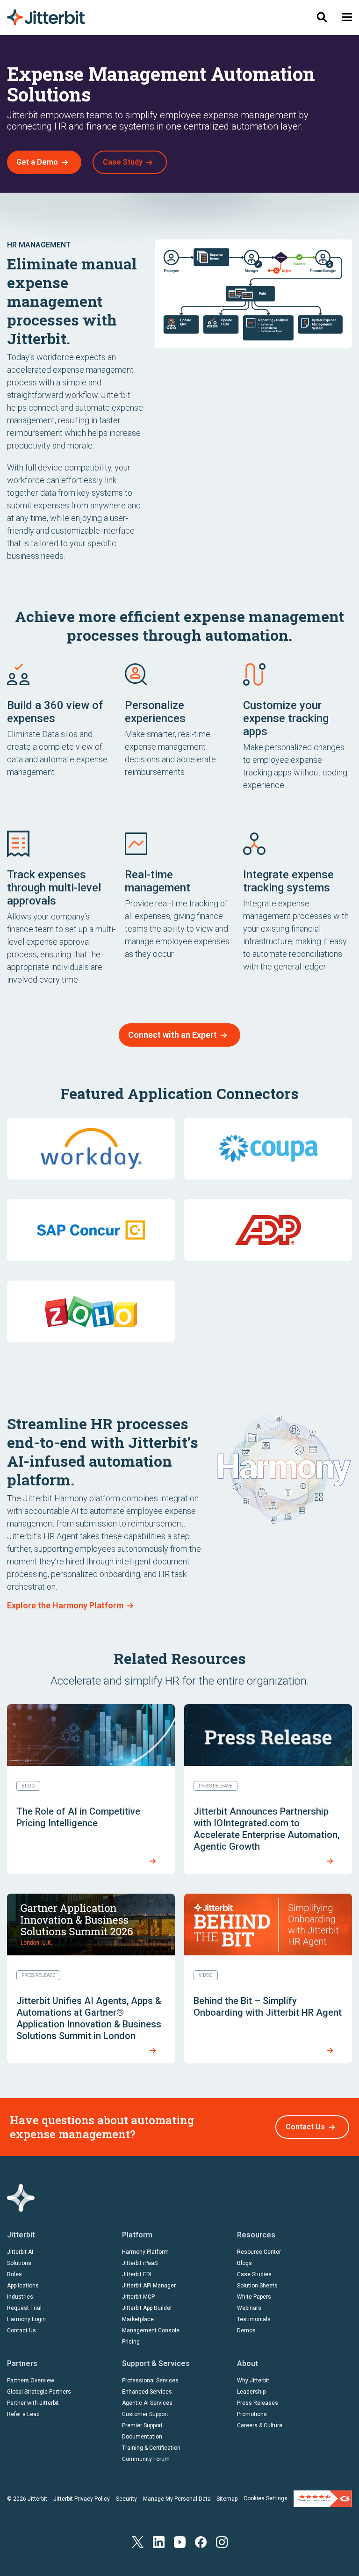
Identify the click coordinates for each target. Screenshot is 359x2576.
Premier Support (142, 2425)
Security (126, 2499)
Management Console (151, 2330)
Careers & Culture (260, 2425)
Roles (14, 2274)
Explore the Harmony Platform (65, 1605)
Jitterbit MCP (138, 2297)
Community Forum (146, 2459)
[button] (347, 17)
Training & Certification (151, 2448)
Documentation (142, 2437)
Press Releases (258, 2403)
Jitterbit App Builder (147, 2308)
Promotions (252, 2414)
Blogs (244, 2263)
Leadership (251, 2392)
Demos (246, 2330)
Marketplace (138, 2319)
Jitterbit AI (20, 2252)
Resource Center (259, 2252)
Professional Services (150, 2381)
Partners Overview (31, 2381)
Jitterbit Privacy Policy (82, 2499)
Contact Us (305, 2127)
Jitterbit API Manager (149, 2286)
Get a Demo (37, 162)
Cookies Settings (266, 2498)
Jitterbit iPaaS (140, 2263)
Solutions (19, 2263)
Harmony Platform (145, 2252)
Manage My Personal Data (177, 2499)
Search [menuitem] (322, 17)
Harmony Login (26, 2319)
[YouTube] (180, 2541)
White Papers (254, 2297)
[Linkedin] (159, 2541)
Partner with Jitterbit (33, 2403)
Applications (23, 2286)
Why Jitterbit (253, 2381)
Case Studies (254, 2274)
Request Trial (24, 2308)
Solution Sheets (257, 2286)
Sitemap (227, 2499)
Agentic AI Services (147, 2403)
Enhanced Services (147, 2392)
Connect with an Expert (172, 1035)
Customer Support (145, 2414)
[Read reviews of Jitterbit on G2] (323, 2498)
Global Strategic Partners (39, 2392)
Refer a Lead (23, 2414)
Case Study (123, 162)
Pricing (131, 2342)
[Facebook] (201, 2541)
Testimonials (254, 2319)
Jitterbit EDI (137, 2274)
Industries (20, 2297)
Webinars (249, 2308)
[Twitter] (138, 2541)
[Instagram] (222, 2541)
